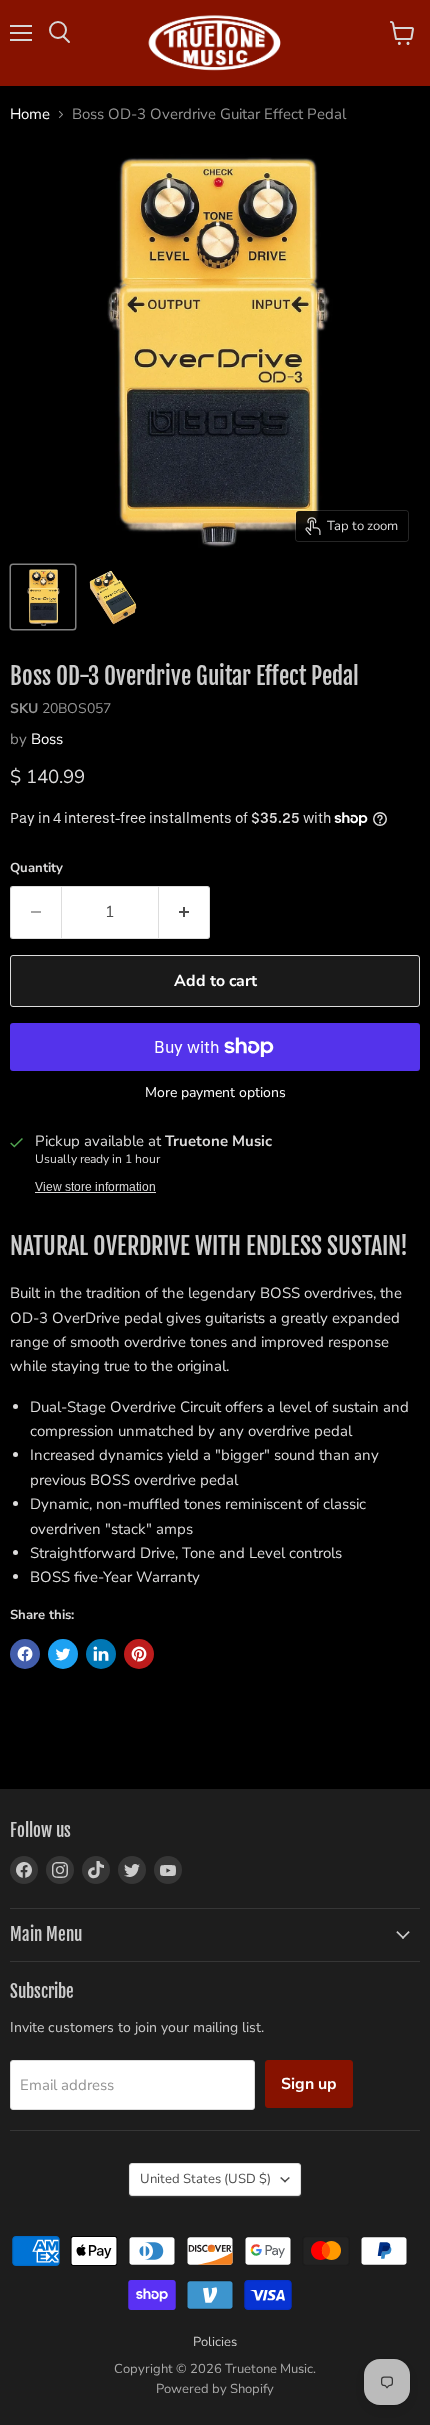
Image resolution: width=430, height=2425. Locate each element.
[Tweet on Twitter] (63, 1654)
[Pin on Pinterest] (139, 1654)
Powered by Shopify (215, 2389)
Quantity (36, 868)
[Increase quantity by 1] (184, 912)
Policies (215, 2342)
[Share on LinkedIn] (101, 1654)
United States (205, 2179)
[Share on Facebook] (25, 1654)
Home (30, 114)
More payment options (215, 1093)
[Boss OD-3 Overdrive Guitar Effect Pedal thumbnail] (43, 597)
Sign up (309, 2084)
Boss (47, 739)
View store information (95, 1187)
